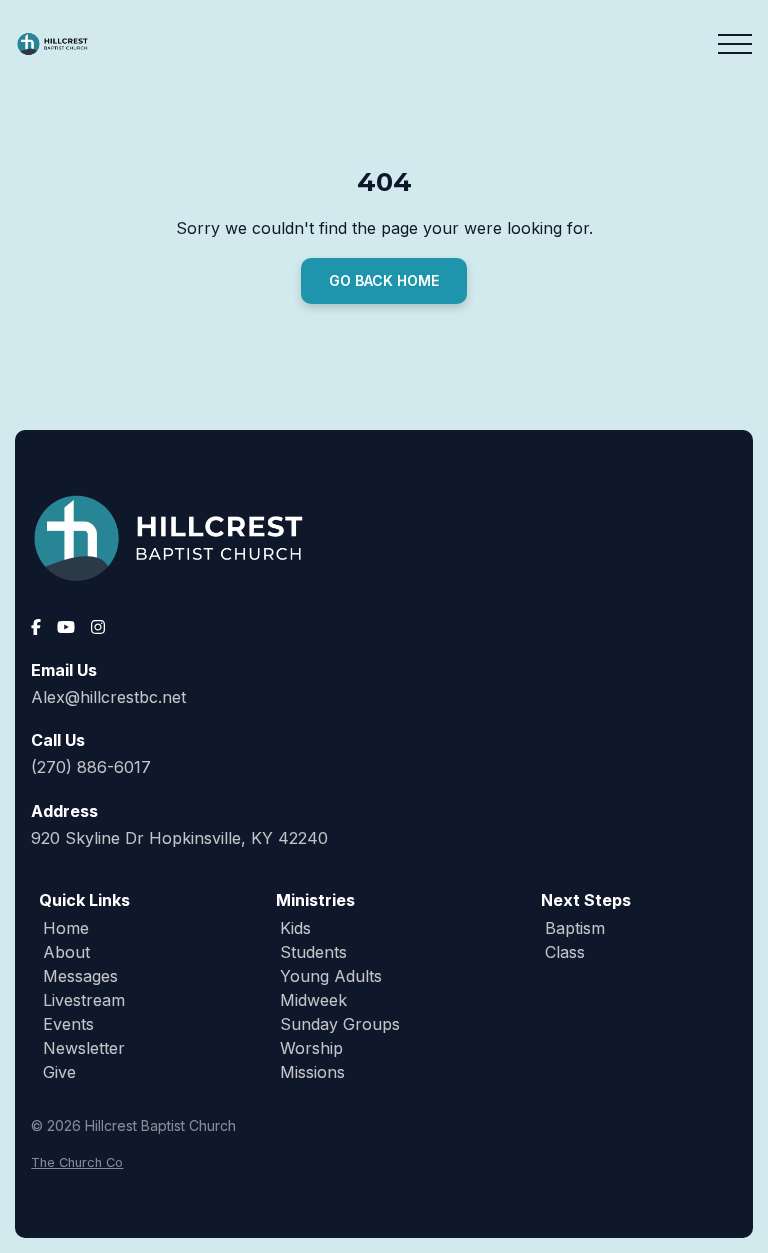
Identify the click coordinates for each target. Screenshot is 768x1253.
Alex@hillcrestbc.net (108, 697)
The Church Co (77, 1162)
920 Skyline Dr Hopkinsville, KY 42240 (179, 838)
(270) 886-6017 (91, 767)
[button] (735, 44)
